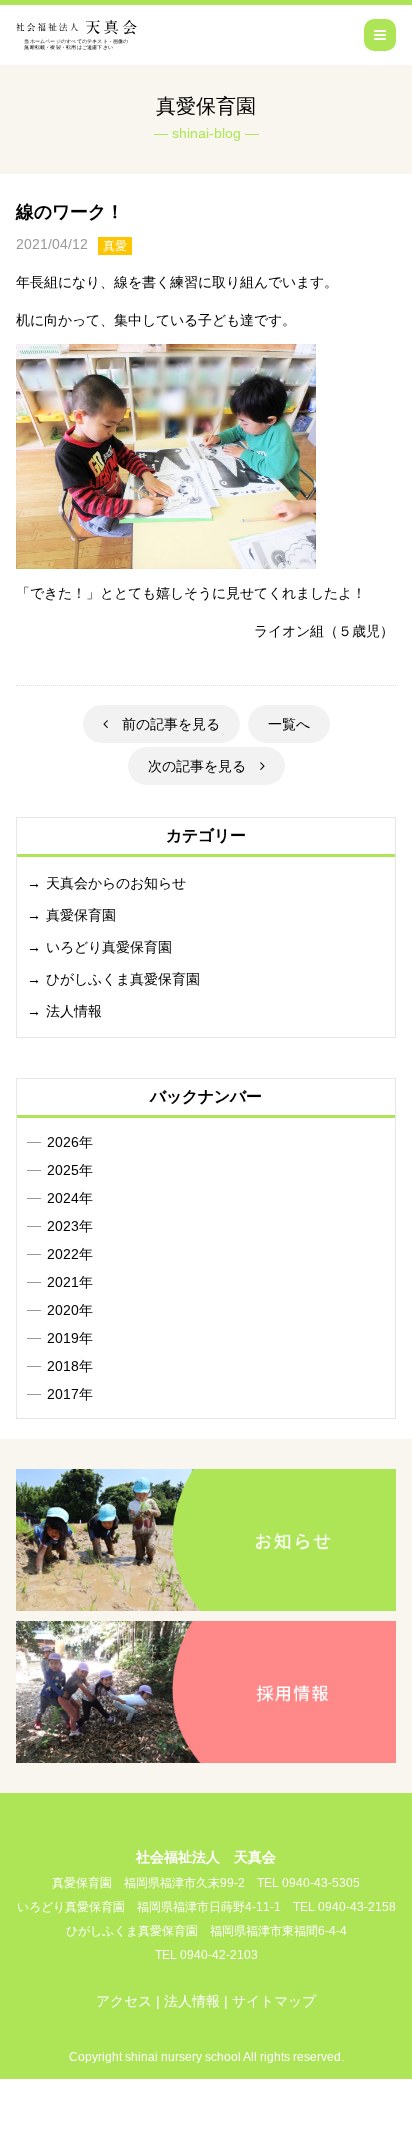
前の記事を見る (164, 724)
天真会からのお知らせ (116, 883)
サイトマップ (274, 2001)
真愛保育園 (81, 915)
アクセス (124, 2001)
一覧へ (289, 724)
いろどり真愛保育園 (109, 947)
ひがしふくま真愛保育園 (123, 979)
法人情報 (74, 1011)
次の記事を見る (204, 766)
